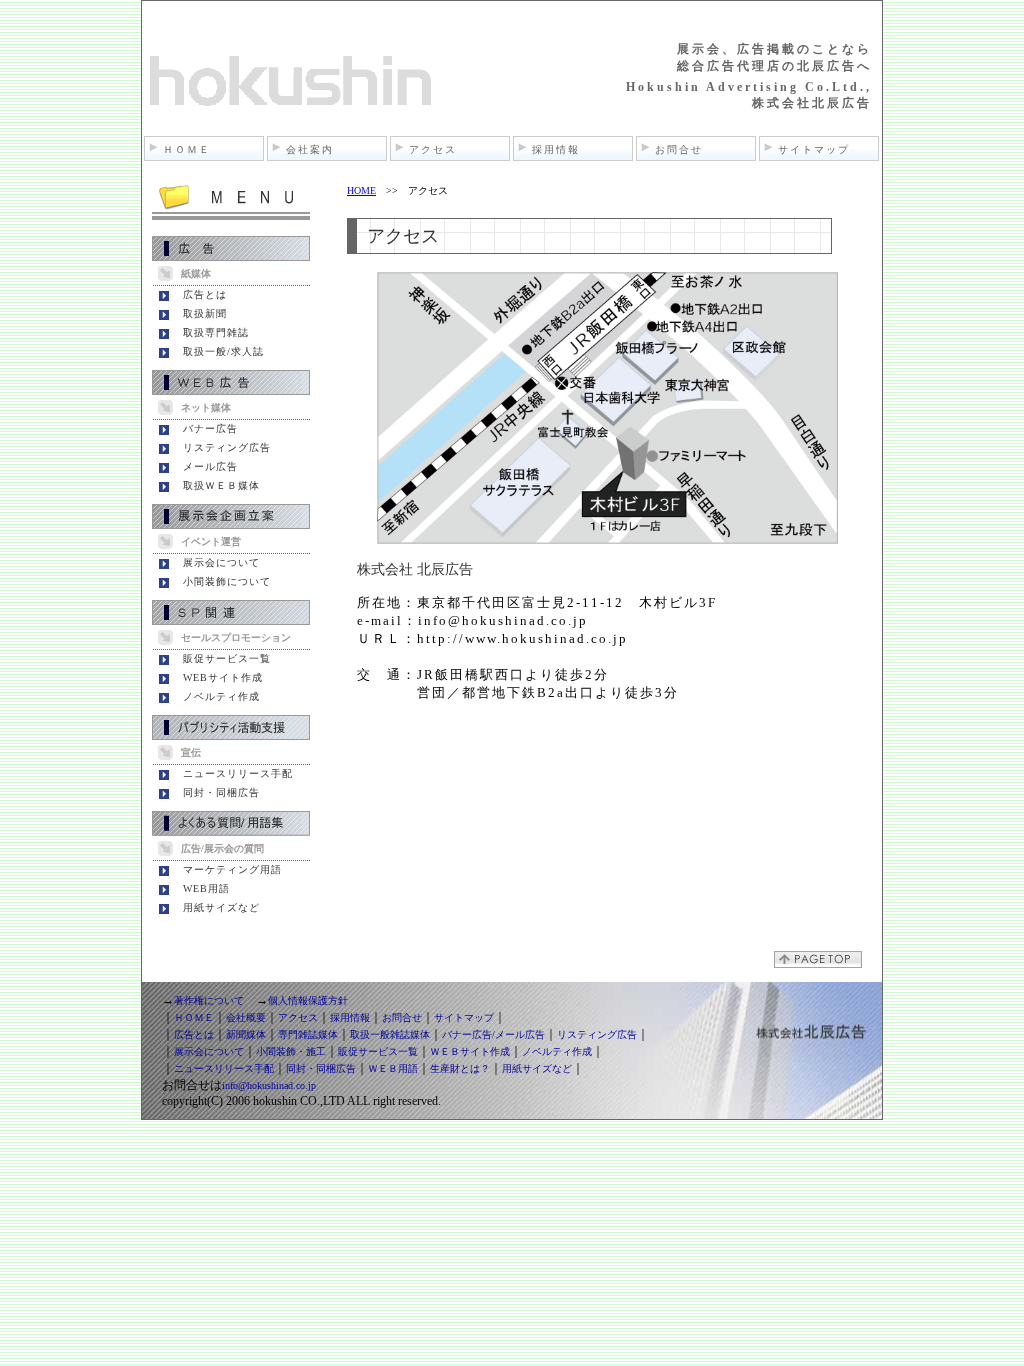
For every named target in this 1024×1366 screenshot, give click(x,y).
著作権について (209, 1000)
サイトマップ (814, 149)
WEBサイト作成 (223, 677)
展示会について (221, 562)
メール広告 (210, 466)
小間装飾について (227, 581)
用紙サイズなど (221, 907)
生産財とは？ (460, 1068)
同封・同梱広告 (221, 792)
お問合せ (679, 149)
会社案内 (310, 149)
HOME (361, 190)
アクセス (433, 149)
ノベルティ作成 (221, 696)
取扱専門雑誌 (216, 332)
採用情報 (556, 149)
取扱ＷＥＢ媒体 (221, 485)
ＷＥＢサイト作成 (470, 1051)
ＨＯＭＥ (187, 149)
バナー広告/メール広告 (493, 1034)
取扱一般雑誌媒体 (390, 1034)
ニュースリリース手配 (238, 773)
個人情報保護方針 (308, 1000)
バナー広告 (210, 428)
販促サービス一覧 (227, 658)
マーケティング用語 (232, 869)
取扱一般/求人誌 (223, 351)
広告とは (205, 294)
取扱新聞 (205, 313)
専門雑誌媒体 (308, 1034)
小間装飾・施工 (291, 1051)
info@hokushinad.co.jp (269, 1085)
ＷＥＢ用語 (393, 1068)
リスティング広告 (227, 447)
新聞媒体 (246, 1034)
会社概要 (246, 1017)
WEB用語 (206, 888)
